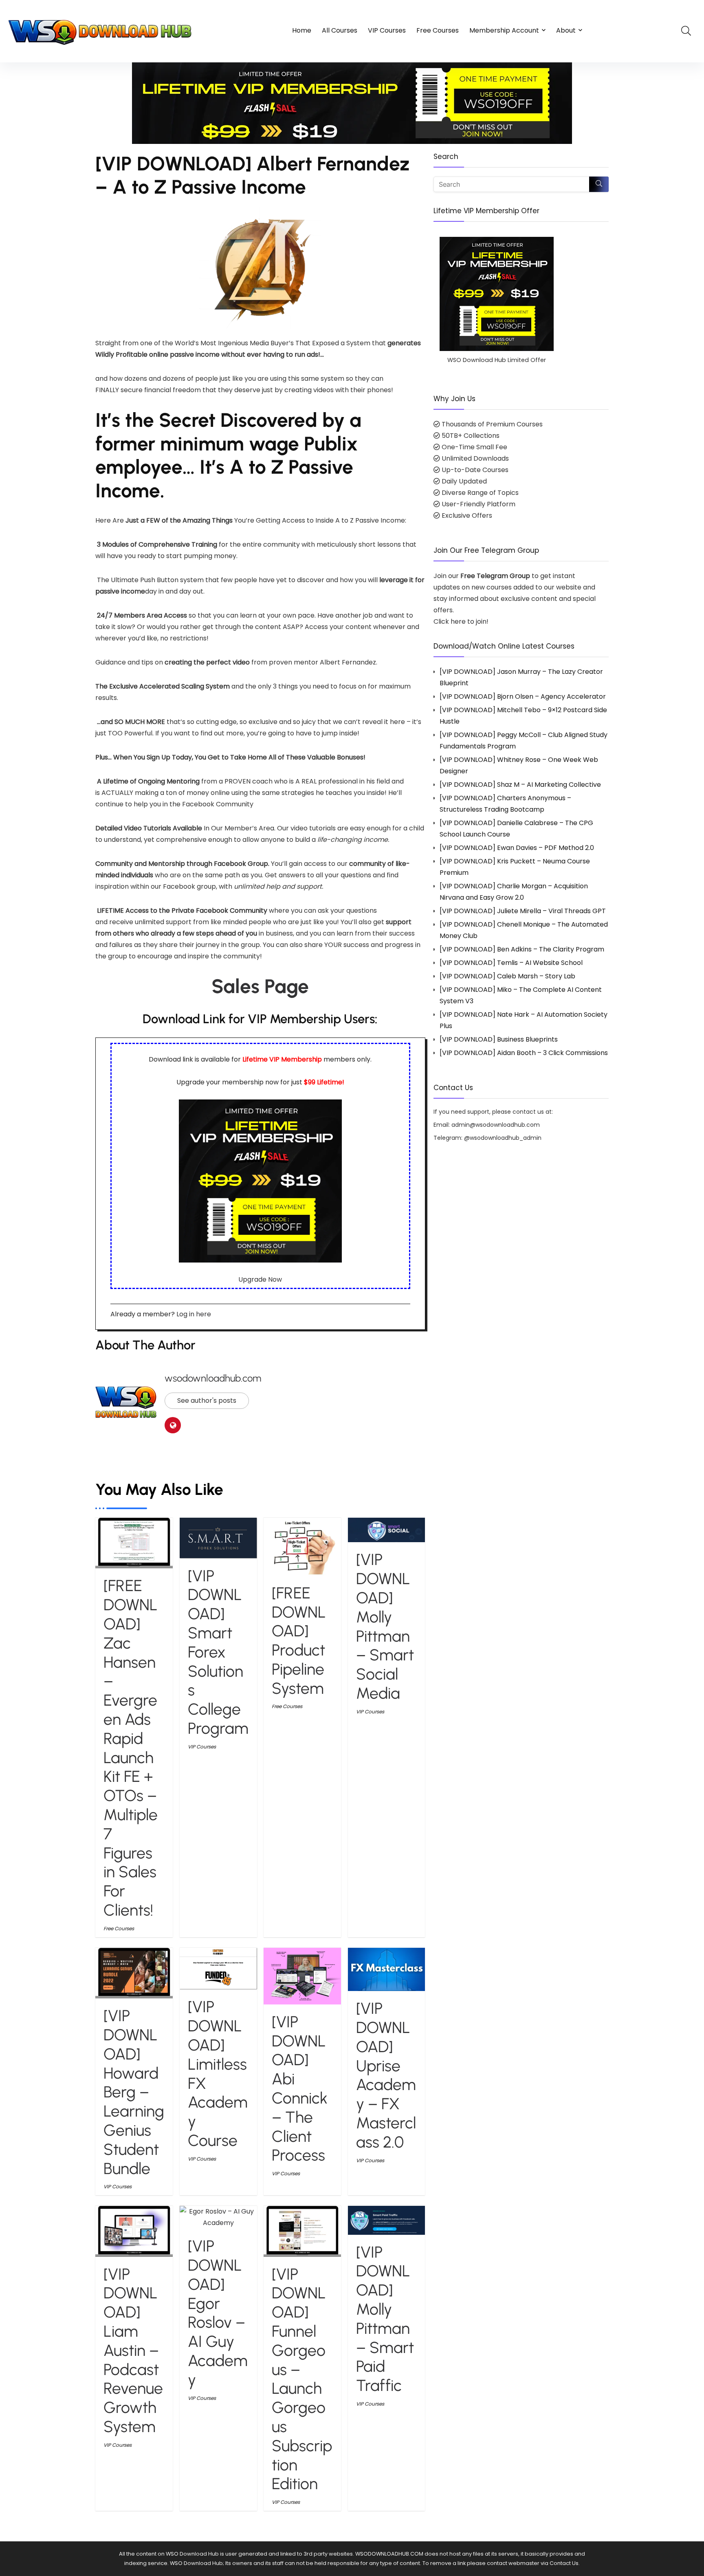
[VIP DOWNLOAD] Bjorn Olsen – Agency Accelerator (523, 696)
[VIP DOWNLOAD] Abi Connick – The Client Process (300, 2089)
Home (302, 30)
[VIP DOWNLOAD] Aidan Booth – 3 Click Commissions (524, 1053)
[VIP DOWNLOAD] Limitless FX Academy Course (218, 2074)
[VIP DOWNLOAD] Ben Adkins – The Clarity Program (522, 949)
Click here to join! (461, 621)
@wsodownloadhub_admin (503, 1138)
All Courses (340, 30)
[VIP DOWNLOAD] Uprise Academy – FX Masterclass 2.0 (386, 2075)
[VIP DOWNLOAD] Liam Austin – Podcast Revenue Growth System (133, 2350)
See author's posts (207, 1401)
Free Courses (438, 30)
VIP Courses (387, 30)
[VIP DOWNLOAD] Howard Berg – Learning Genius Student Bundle (134, 2092)
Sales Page (260, 986)
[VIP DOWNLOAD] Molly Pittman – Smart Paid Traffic (385, 2319)
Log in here (194, 1314)
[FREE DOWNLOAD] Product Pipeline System (299, 1641)
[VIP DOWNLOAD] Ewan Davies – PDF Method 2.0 (517, 848)
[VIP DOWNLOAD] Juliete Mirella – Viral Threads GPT (523, 911)
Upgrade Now (260, 1279)
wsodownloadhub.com (213, 1378)
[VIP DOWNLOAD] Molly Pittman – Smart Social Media (385, 1626)
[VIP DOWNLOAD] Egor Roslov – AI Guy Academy (218, 2313)
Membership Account (504, 30)
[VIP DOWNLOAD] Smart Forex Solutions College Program (218, 1652)
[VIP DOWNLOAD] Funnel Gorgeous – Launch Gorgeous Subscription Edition (302, 2379)
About (566, 30)
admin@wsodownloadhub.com (496, 1125)
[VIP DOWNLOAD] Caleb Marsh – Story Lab (507, 976)
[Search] (599, 184)
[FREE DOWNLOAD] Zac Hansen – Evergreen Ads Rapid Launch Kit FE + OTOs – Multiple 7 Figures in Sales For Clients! (131, 1748)
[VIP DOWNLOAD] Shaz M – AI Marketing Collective (520, 785)
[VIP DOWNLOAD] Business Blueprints (499, 1039)
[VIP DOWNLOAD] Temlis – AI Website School (511, 963)
